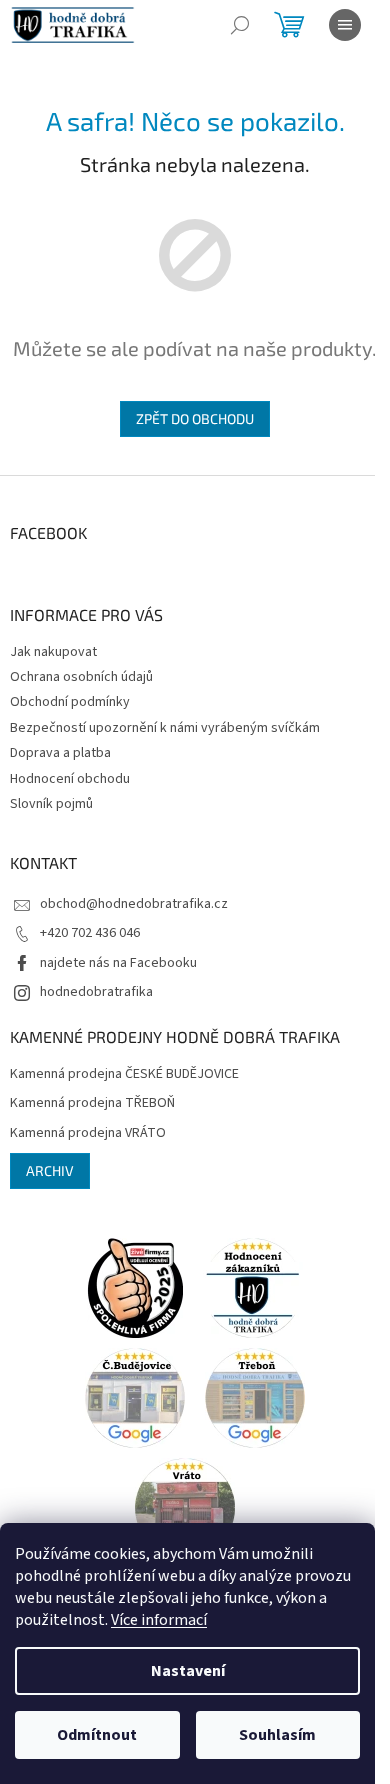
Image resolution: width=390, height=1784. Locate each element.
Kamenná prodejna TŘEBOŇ (92, 1103)
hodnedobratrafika (96, 992)
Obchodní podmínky (70, 702)
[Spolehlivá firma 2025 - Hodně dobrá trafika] (135, 1287)
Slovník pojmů (51, 804)
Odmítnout (97, 1735)
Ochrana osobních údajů (81, 677)
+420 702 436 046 (90, 933)
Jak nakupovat (53, 652)
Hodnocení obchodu (70, 779)
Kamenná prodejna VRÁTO (88, 1133)
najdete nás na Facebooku (118, 963)
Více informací (159, 1620)
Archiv (50, 1170)
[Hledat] (240, 25)
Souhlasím (277, 1735)
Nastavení (188, 1671)
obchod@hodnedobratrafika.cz (134, 904)
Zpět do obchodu (195, 418)
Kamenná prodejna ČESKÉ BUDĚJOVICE (124, 1074)
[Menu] (345, 25)
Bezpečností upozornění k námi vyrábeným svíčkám (165, 728)
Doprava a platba (60, 753)
